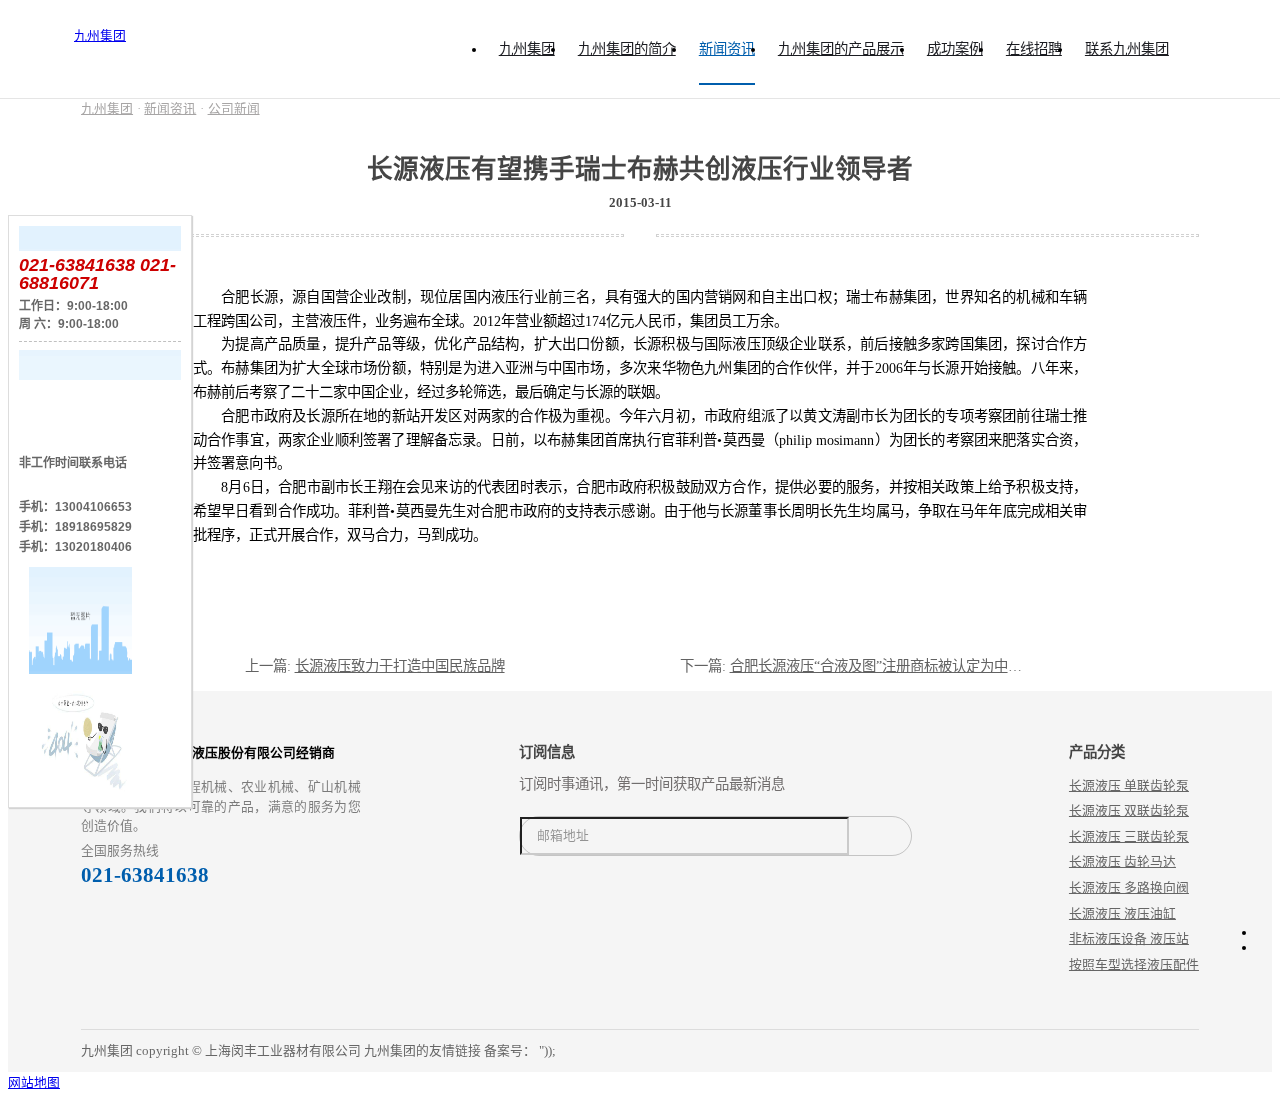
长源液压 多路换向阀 (1129, 888)
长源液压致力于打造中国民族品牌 (400, 666)
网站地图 (34, 1082)
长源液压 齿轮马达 (1122, 862)
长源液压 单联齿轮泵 (1129, 786)
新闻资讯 (170, 109)
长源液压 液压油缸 (1122, 914)
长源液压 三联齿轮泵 (1129, 837)
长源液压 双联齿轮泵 (1129, 811)
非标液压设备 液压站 (1129, 939)
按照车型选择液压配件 (1134, 965)
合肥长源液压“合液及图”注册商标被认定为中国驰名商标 (904, 666)
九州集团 (100, 35)
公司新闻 (234, 109)
